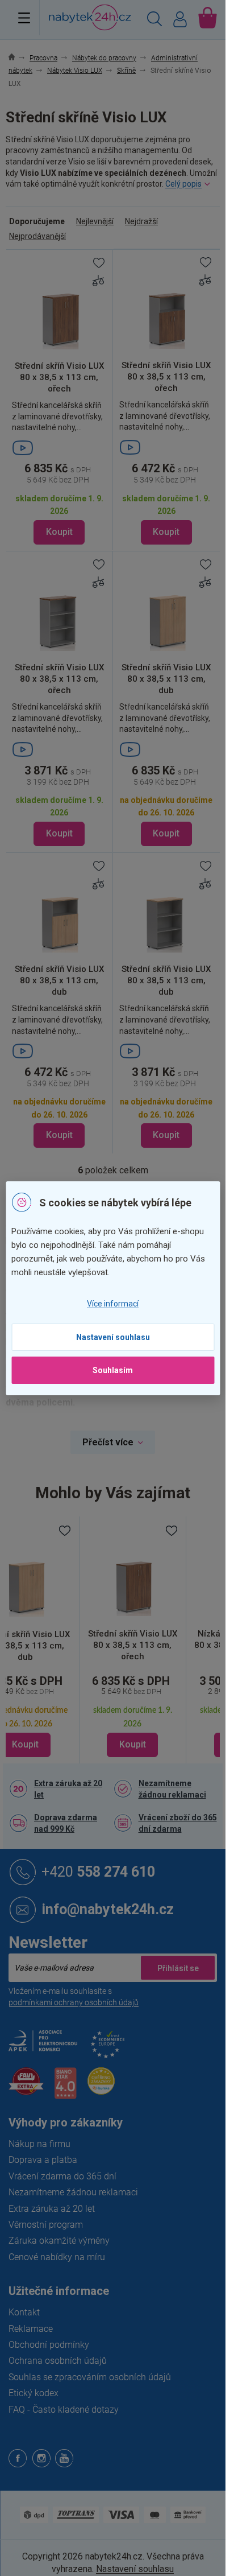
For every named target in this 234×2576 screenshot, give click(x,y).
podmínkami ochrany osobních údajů (74, 2002)
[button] (133, 1713)
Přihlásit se (178, 1968)
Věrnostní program (46, 2225)
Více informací (113, 1304)
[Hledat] (154, 20)
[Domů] (18, 58)
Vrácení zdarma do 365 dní (62, 2176)
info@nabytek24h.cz (108, 1909)
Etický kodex (34, 2393)
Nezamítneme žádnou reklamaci (172, 1789)
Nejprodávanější (37, 236)
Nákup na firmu (39, 2144)
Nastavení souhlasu (113, 1337)
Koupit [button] (133, 1744)
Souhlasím (113, 1370)
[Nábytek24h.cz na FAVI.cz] (26, 2087)
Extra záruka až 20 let (68, 1789)
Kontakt (24, 2312)
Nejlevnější (95, 221)
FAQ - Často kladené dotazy (64, 2410)
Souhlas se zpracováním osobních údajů (90, 2377)
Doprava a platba (43, 2160)
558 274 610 (98, 1871)
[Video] (59, 448)
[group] (133, 1640)
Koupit (59, 532)
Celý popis (183, 184)
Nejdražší (141, 221)
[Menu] (24, 18)
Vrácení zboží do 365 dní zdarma (178, 1823)
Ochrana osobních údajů (58, 2361)
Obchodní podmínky (49, 2345)
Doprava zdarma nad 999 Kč (66, 1823)
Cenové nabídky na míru (57, 2257)
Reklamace (31, 2329)
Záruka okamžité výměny (59, 2241)
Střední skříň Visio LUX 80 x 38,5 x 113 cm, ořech (133, 1645)
